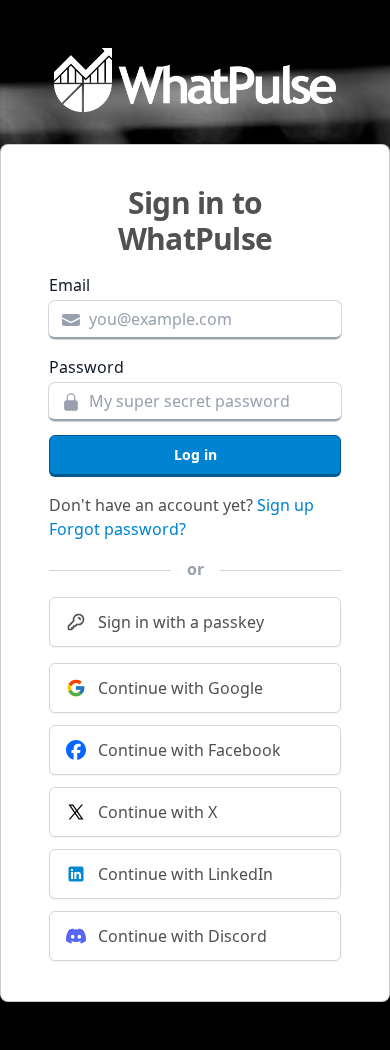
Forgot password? (117, 529)
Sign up (285, 505)
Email (69, 285)
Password (86, 367)
